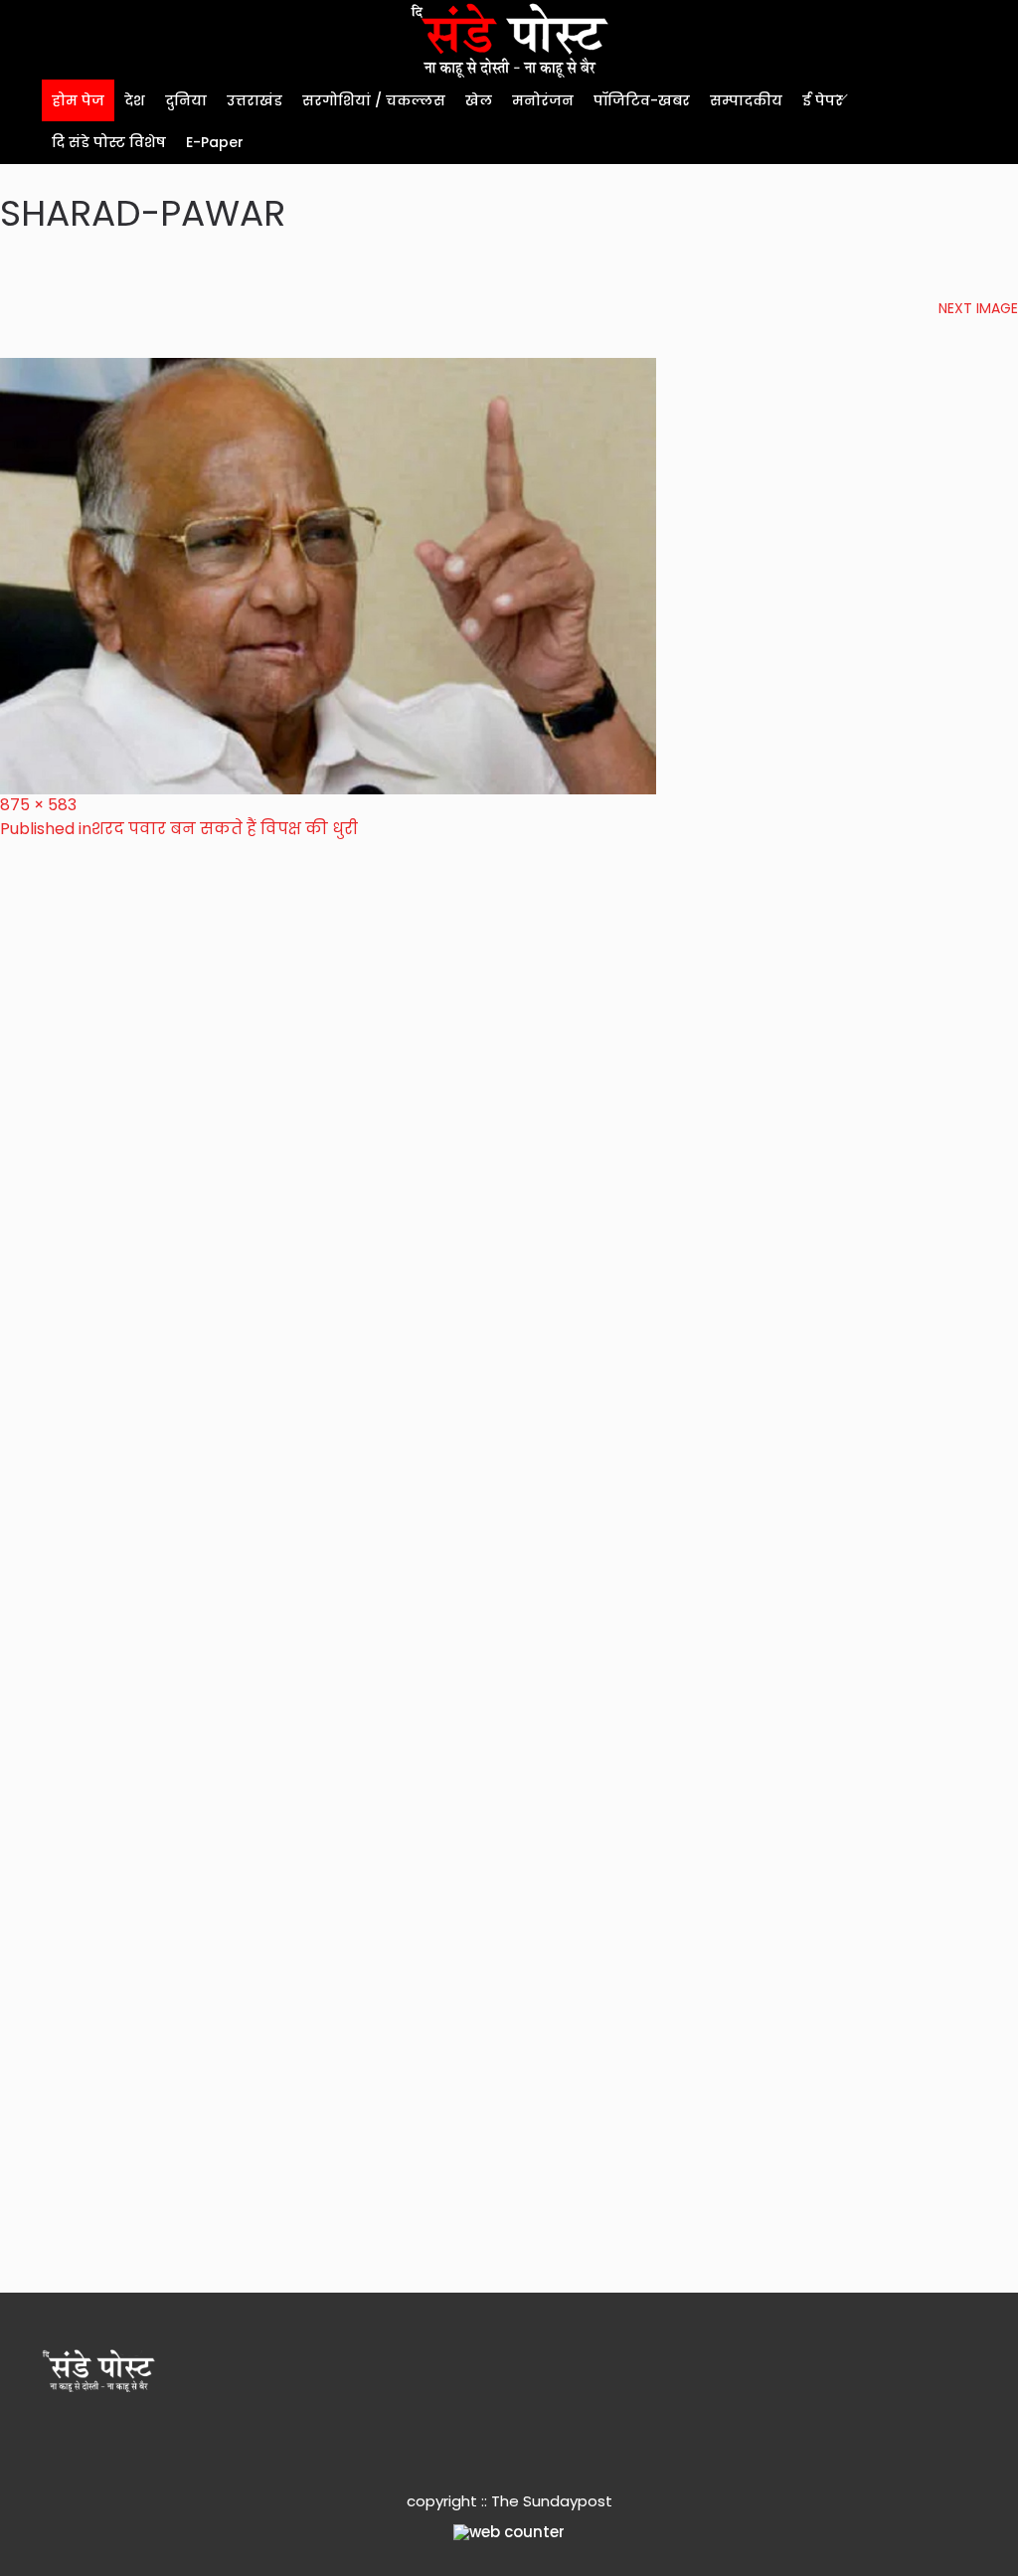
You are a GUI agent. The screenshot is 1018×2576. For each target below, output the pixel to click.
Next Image (978, 308)
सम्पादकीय (746, 100)
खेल (479, 100)
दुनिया (186, 100)
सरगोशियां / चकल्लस (374, 100)
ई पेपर (823, 100)
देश (135, 100)
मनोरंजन (543, 100)
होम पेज (78, 100)
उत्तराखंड (254, 100)
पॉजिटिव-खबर (642, 100)
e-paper (215, 142)
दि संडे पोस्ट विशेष (109, 142)
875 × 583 (38, 805)
